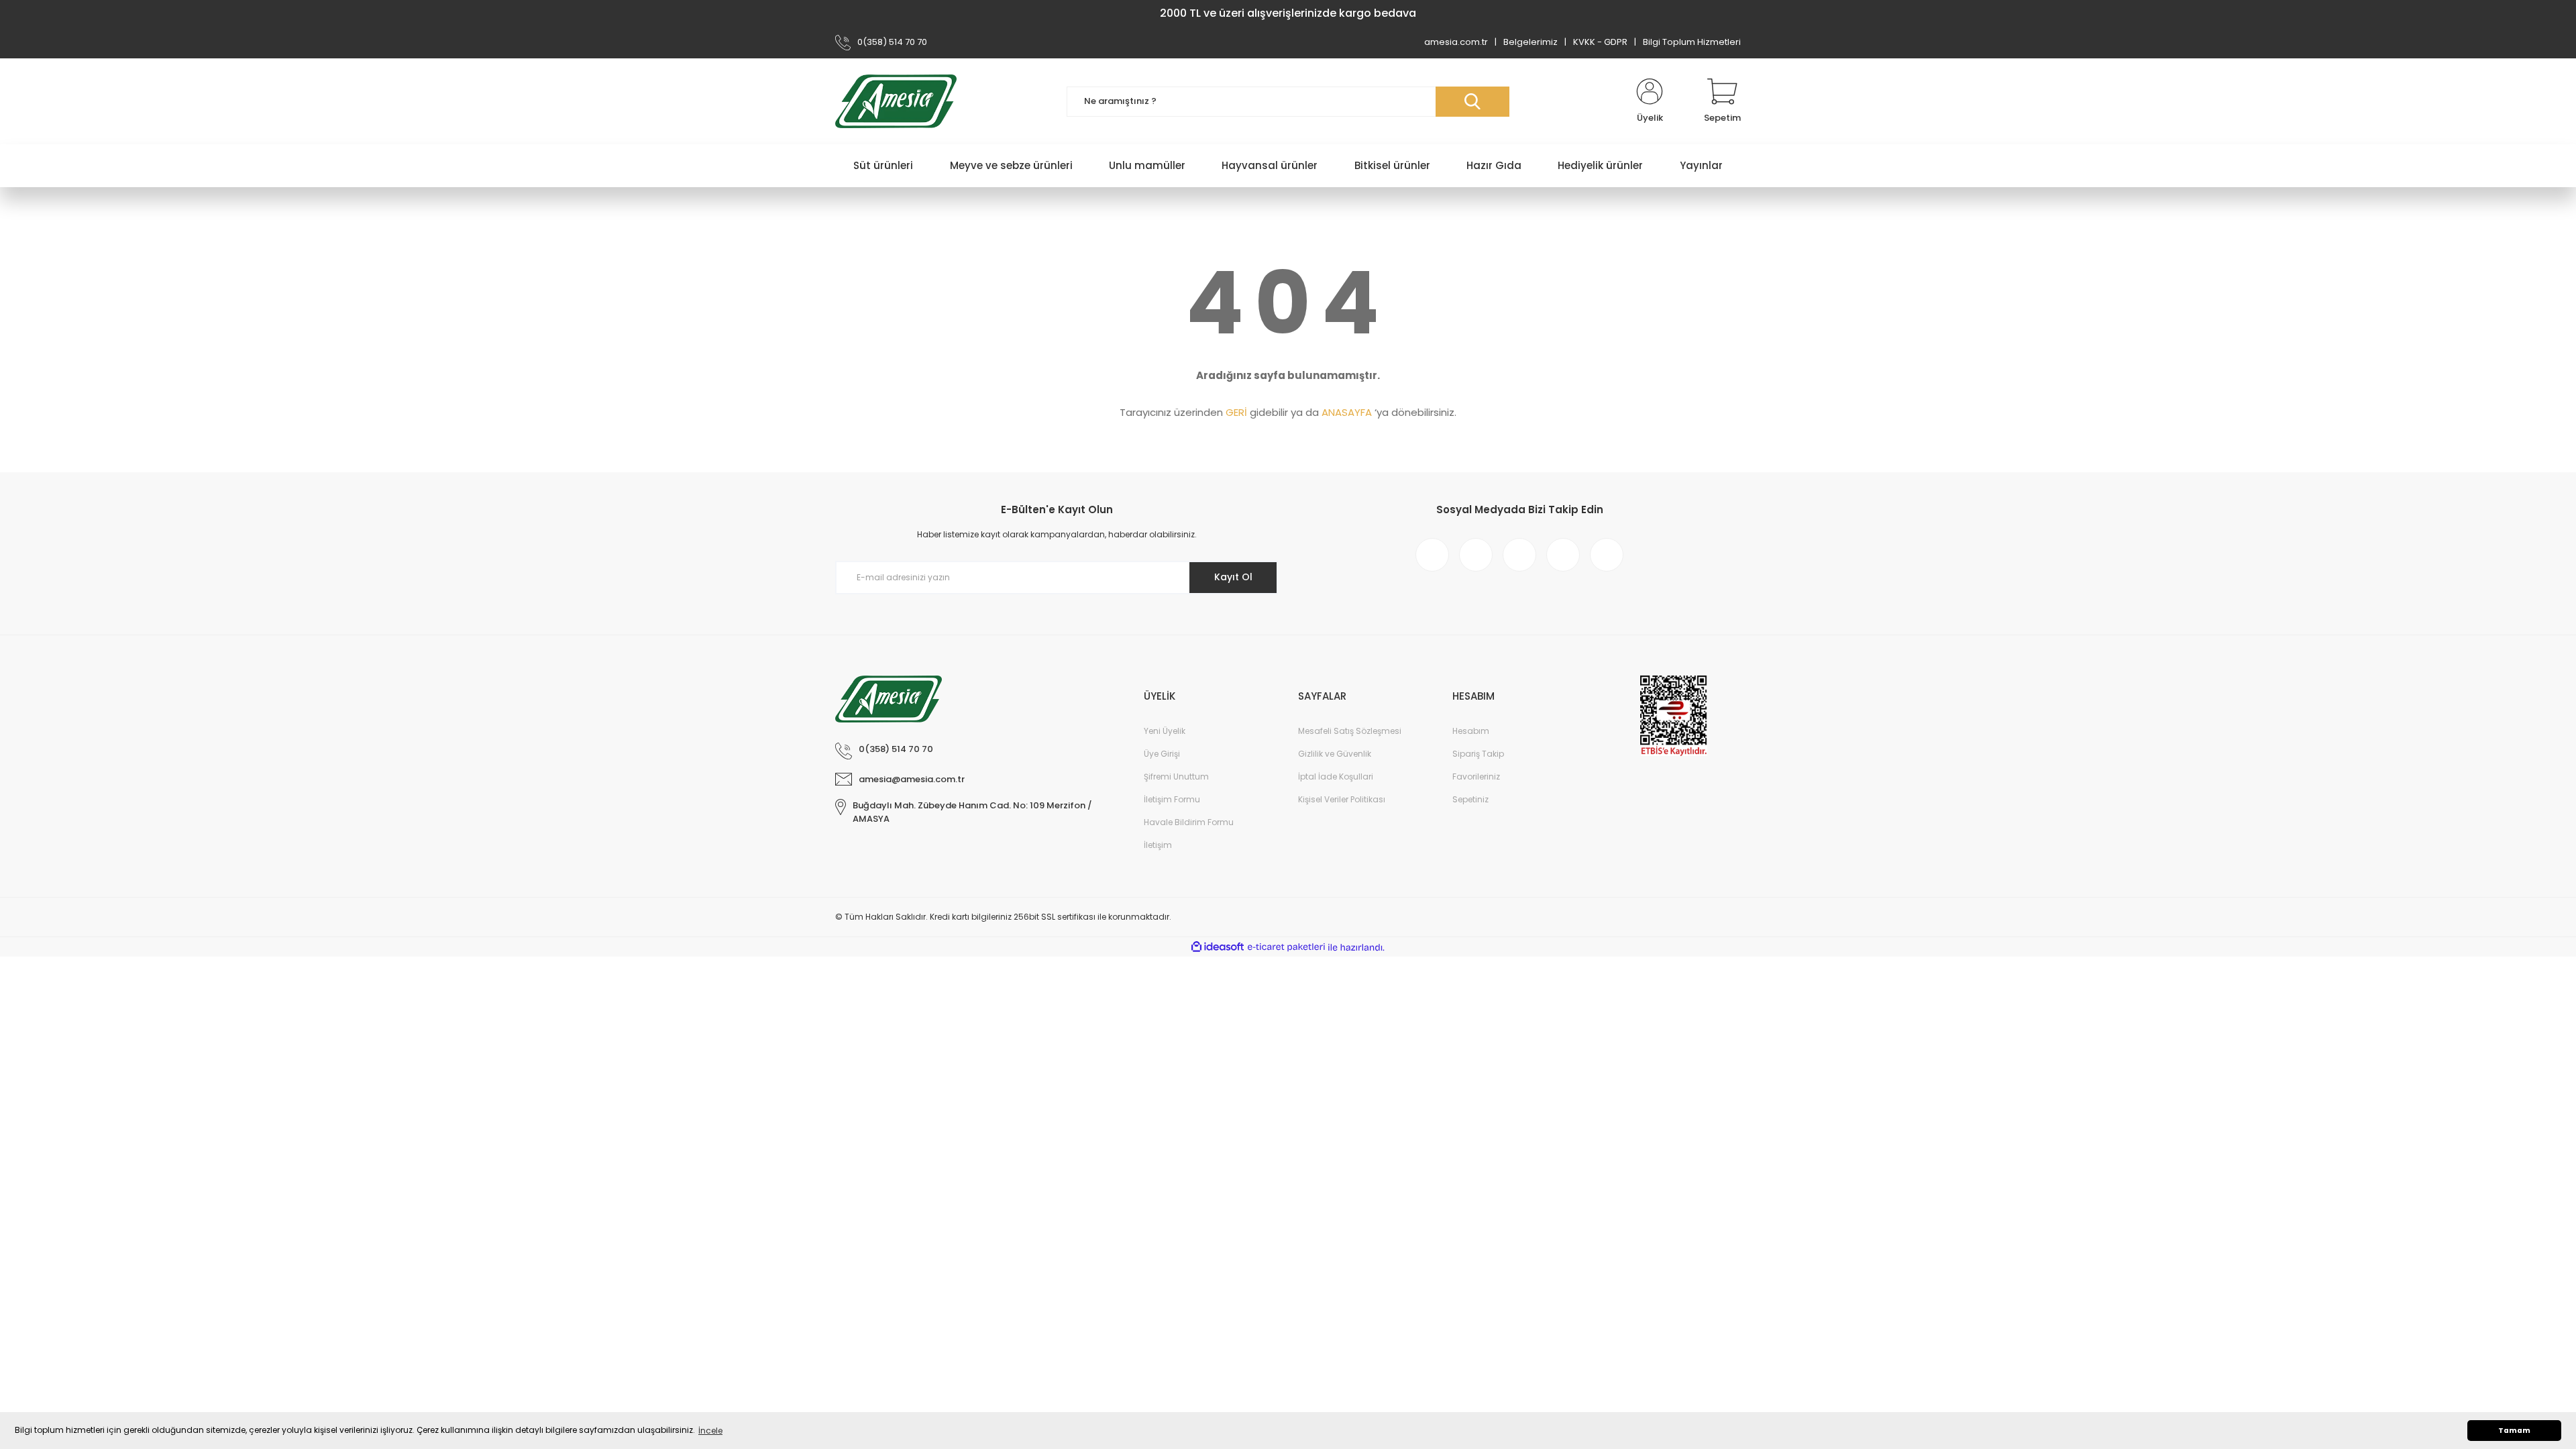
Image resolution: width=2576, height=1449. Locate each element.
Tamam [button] (2514, 1431)
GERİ (1236, 412)
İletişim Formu (1172, 799)
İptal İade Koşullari (1336, 776)
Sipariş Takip (1478, 754)
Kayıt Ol (1233, 577)
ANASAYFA (1347, 412)
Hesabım (1471, 731)
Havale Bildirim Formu (1189, 822)
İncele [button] (710, 1431)
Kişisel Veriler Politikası (1342, 799)
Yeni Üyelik (1165, 731)
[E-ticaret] (1286, 947)
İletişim (1158, 845)
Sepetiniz (1470, 799)
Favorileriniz (1476, 776)
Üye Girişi (1162, 754)
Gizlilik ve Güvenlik (1335, 754)
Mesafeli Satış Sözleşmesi (1350, 731)
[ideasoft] (1218, 948)
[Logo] (896, 101)
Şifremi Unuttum (1176, 776)
